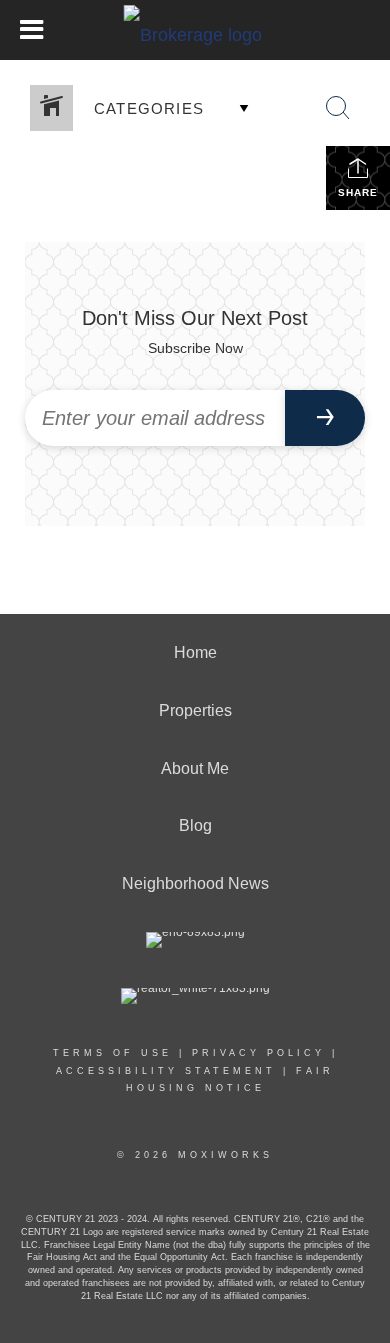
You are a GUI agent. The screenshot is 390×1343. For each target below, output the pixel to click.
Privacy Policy (258, 1053)
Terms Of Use (112, 1053)
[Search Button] (338, 108)
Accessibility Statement (166, 1071)
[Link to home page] (195, 30)
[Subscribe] (325, 418)
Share (358, 192)
